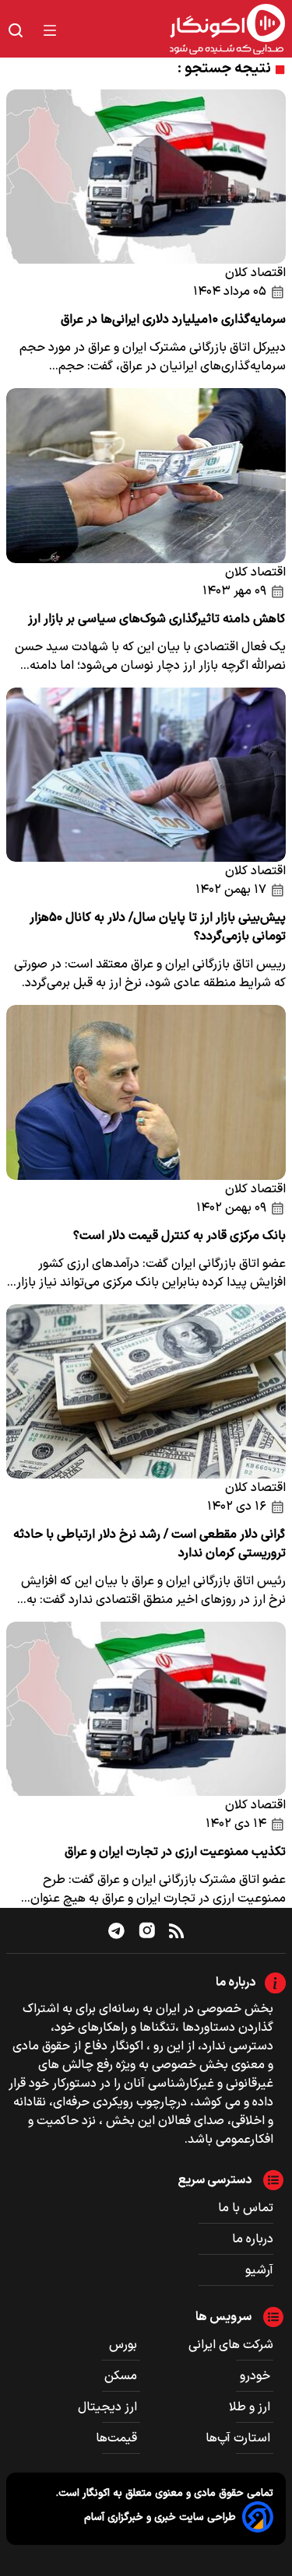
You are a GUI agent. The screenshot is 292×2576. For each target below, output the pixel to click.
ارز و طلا (251, 2407)
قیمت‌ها (118, 2438)
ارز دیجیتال (109, 2407)
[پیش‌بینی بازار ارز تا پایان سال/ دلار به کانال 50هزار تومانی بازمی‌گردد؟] (146, 775)
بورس (125, 2345)
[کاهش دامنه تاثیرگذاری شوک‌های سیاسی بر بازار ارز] (146, 475)
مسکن (122, 2376)
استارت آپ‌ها (239, 2438)
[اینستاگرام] (147, 1930)
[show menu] (50, 30)
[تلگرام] (116, 1930)
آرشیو (259, 2270)
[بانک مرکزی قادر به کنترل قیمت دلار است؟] (146, 1092)
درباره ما (253, 2239)
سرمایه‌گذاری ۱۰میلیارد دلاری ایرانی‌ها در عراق (173, 320)
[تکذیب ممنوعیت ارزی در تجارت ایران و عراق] (146, 1709)
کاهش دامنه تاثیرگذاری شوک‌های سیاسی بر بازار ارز (157, 619)
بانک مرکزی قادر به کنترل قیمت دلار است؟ (179, 1236)
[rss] (176, 1930)
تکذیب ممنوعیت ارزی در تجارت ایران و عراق (175, 1852)
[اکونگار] (180, 30)
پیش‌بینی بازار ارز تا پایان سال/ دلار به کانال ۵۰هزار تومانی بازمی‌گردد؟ (158, 927)
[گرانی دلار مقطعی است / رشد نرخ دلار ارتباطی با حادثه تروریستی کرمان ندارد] (146, 1391)
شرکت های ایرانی (231, 2345)
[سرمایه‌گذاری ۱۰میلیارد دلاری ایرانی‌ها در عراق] (146, 177)
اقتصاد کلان (255, 273)
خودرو (257, 2376)
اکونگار (95, 2493)
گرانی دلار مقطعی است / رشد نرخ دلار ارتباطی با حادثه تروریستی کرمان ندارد (150, 1544)
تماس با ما (246, 2208)
